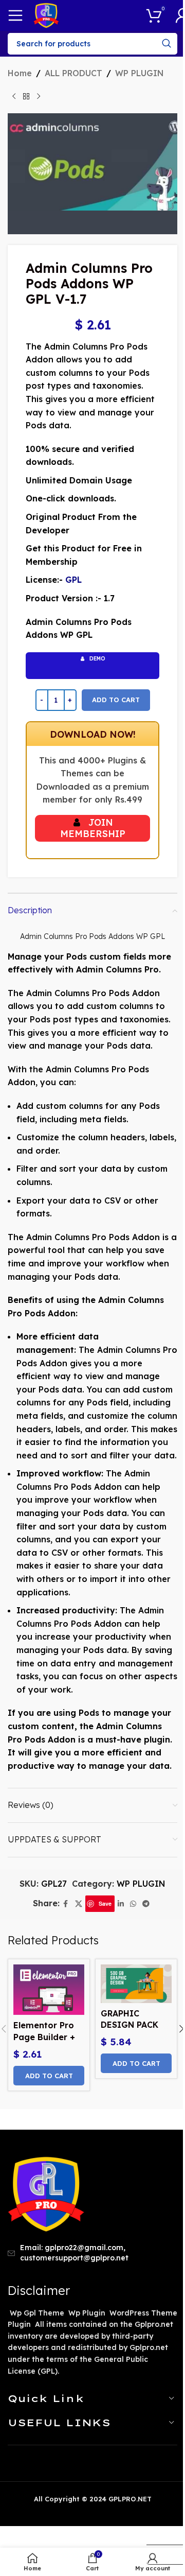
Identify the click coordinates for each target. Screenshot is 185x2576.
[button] (49, 2076)
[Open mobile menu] (15, 15)
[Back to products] (26, 97)
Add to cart (116, 700)
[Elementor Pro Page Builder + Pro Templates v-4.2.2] (49, 1990)
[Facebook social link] (66, 1904)
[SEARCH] (166, 44)
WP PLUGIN (140, 73)
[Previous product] (14, 97)
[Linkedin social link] (121, 1904)
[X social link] (79, 1904)
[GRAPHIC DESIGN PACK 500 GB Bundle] (136, 1984)
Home (20, 73)
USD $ (162, 2535)
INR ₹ (161, 2554)
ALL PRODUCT (73, 73)
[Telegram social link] (146, 1904)
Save (105, 1903)
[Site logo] (46, 14)
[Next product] (39, 97)
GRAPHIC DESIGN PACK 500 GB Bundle (132, 2025)
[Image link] (46, 2194)
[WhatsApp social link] (133, 1904)
